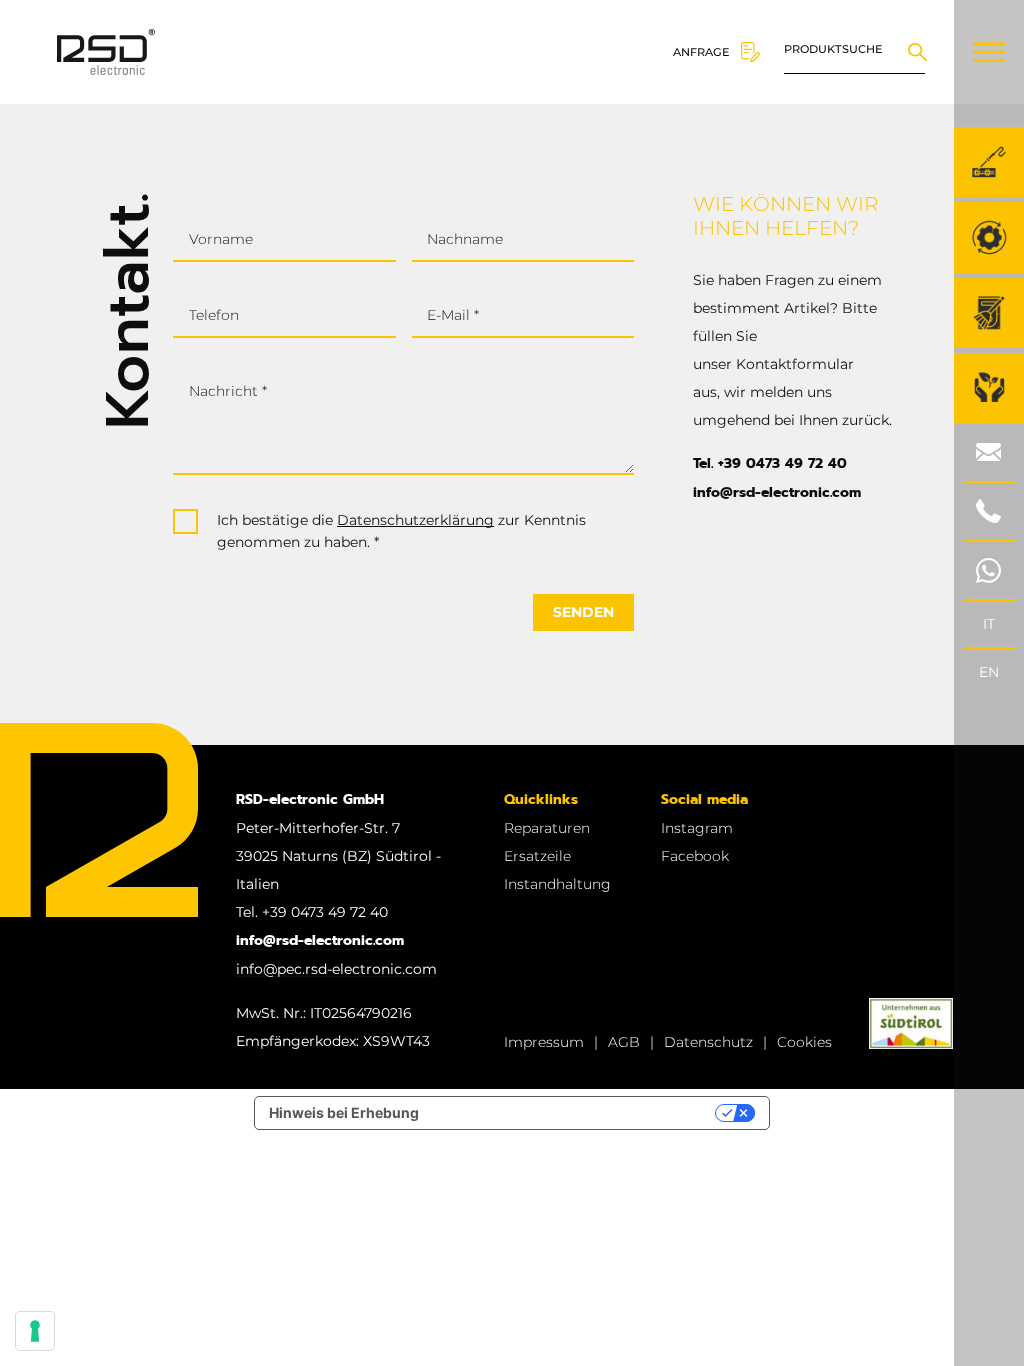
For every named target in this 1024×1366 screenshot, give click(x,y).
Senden (583, 612)
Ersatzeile (537, 856)
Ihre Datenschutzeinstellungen (575, 1112)
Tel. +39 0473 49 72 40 (770, 463)
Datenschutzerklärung (415, 520)
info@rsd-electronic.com (777, 492)
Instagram (697, 828)
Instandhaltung (557, 884)
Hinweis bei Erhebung (344, 1112)
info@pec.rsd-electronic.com (336, 969)
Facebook (695, 856)
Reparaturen (547, 828)
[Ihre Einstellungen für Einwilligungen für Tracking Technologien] (35, 1331)
